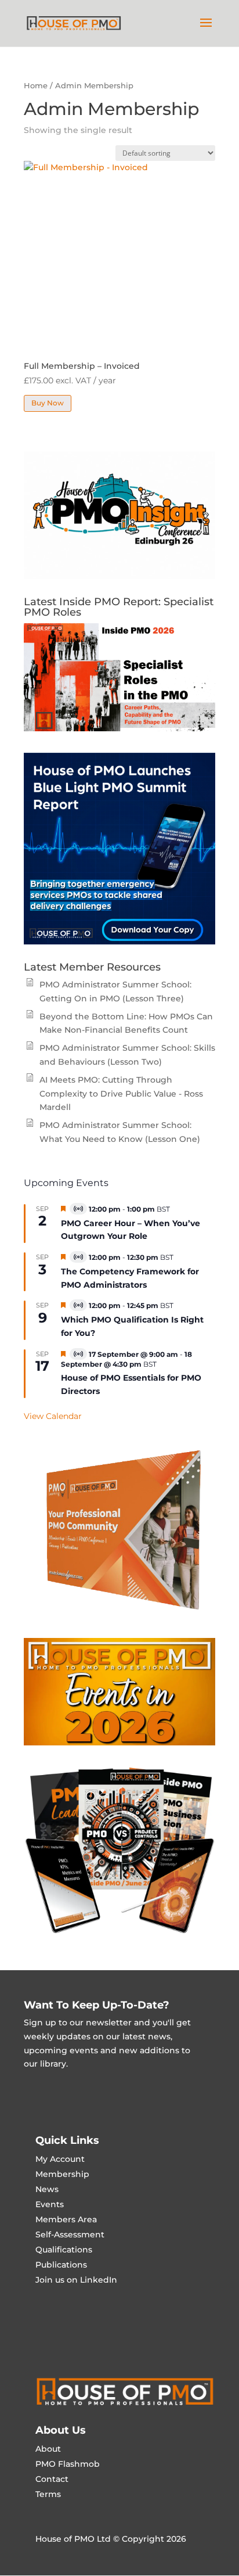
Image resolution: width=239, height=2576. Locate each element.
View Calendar (53, 1416)
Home (36, 86)
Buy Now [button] (48, 403)
